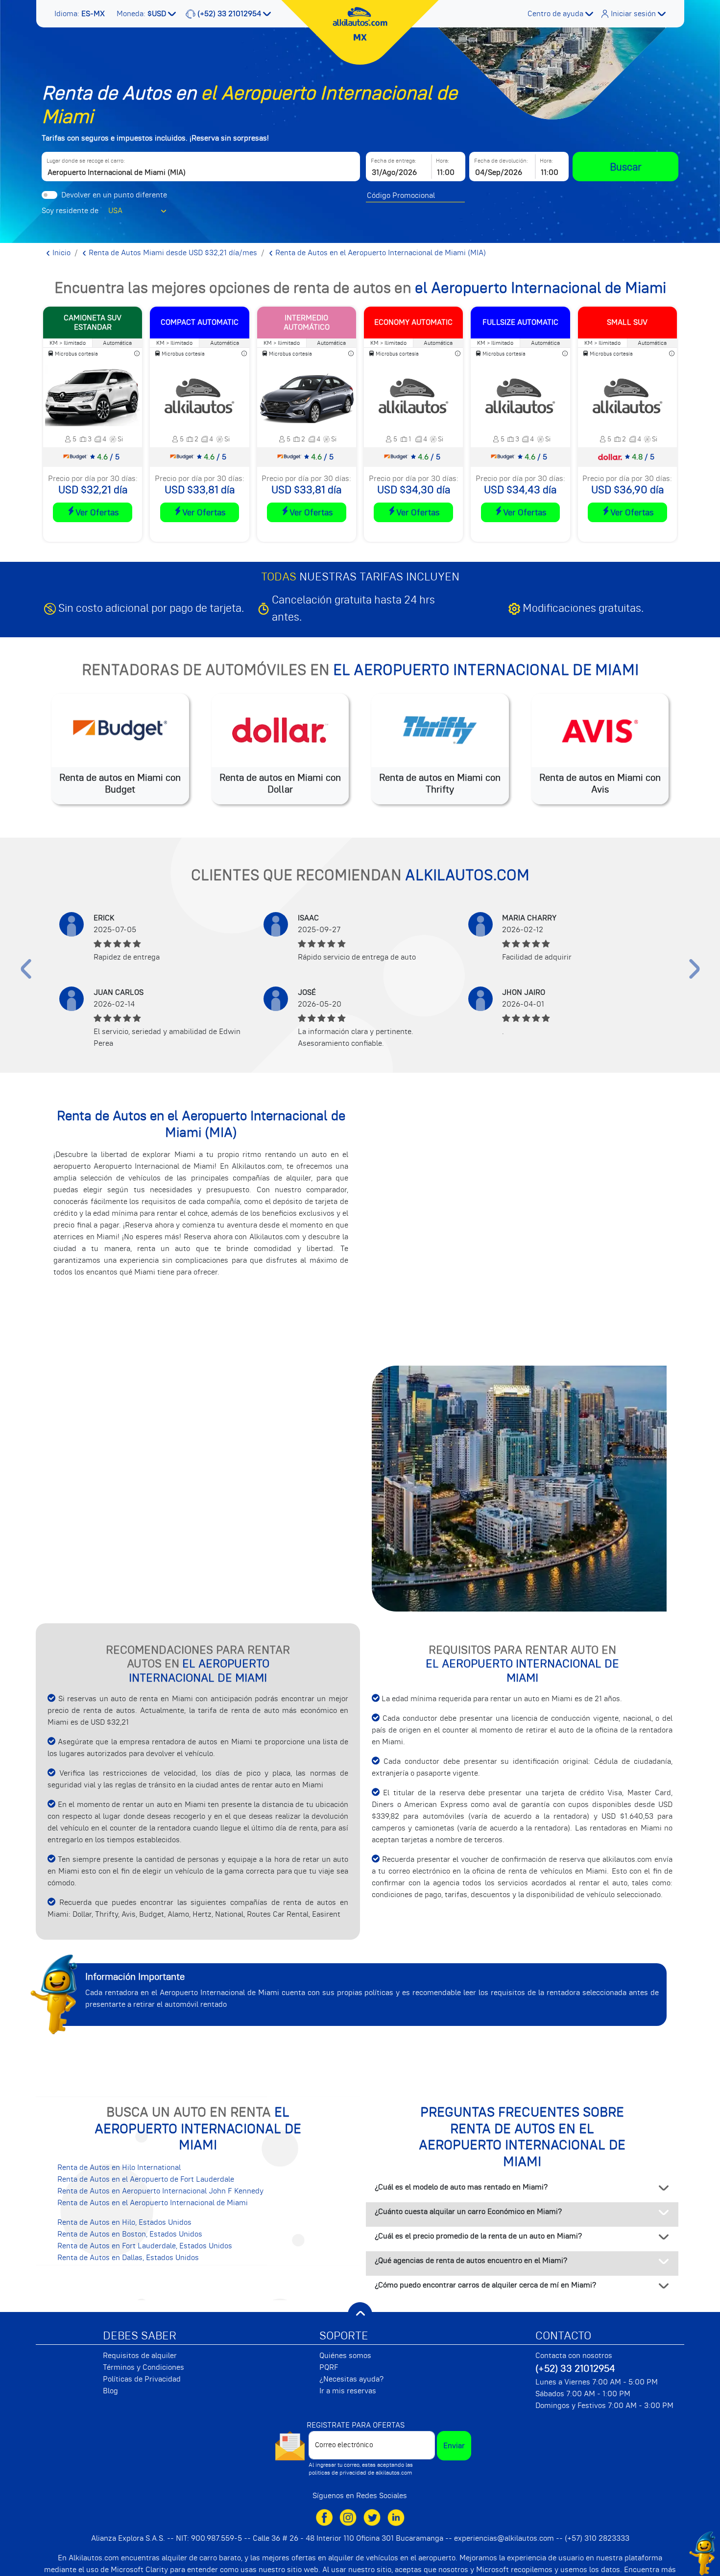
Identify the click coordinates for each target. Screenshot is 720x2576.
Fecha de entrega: (394, 161)
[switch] (49, 195)
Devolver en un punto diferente (114, 195)
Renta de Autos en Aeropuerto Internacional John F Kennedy (160, 2191)
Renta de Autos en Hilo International (119, 2167)
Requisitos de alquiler (140, 2356)
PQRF (329, 2367)
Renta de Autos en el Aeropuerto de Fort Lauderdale (146, 2179)
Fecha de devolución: (501, 161)
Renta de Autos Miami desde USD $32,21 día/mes (172, 253)
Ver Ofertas (97, 512)
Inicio (60, 253)
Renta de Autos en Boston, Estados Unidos (130, 2234)
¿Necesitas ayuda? (351, 2379)
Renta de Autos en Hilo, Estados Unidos (124, 2222)
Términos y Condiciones (144, 2367)
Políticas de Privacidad (142, 2379)
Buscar (626, 167)
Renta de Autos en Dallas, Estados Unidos (128, 2258)
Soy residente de (70, 211)
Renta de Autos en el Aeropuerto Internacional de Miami (153, 2203)
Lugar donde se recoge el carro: (86, 161)
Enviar (454, 2446)
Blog (110, 2391)
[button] (81, 14)
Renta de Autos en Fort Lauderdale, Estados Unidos (145, 2246)
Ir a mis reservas (348, 2391)
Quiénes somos (345, 2356)
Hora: (443, 161)
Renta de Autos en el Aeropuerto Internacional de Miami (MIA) (380, 253)
